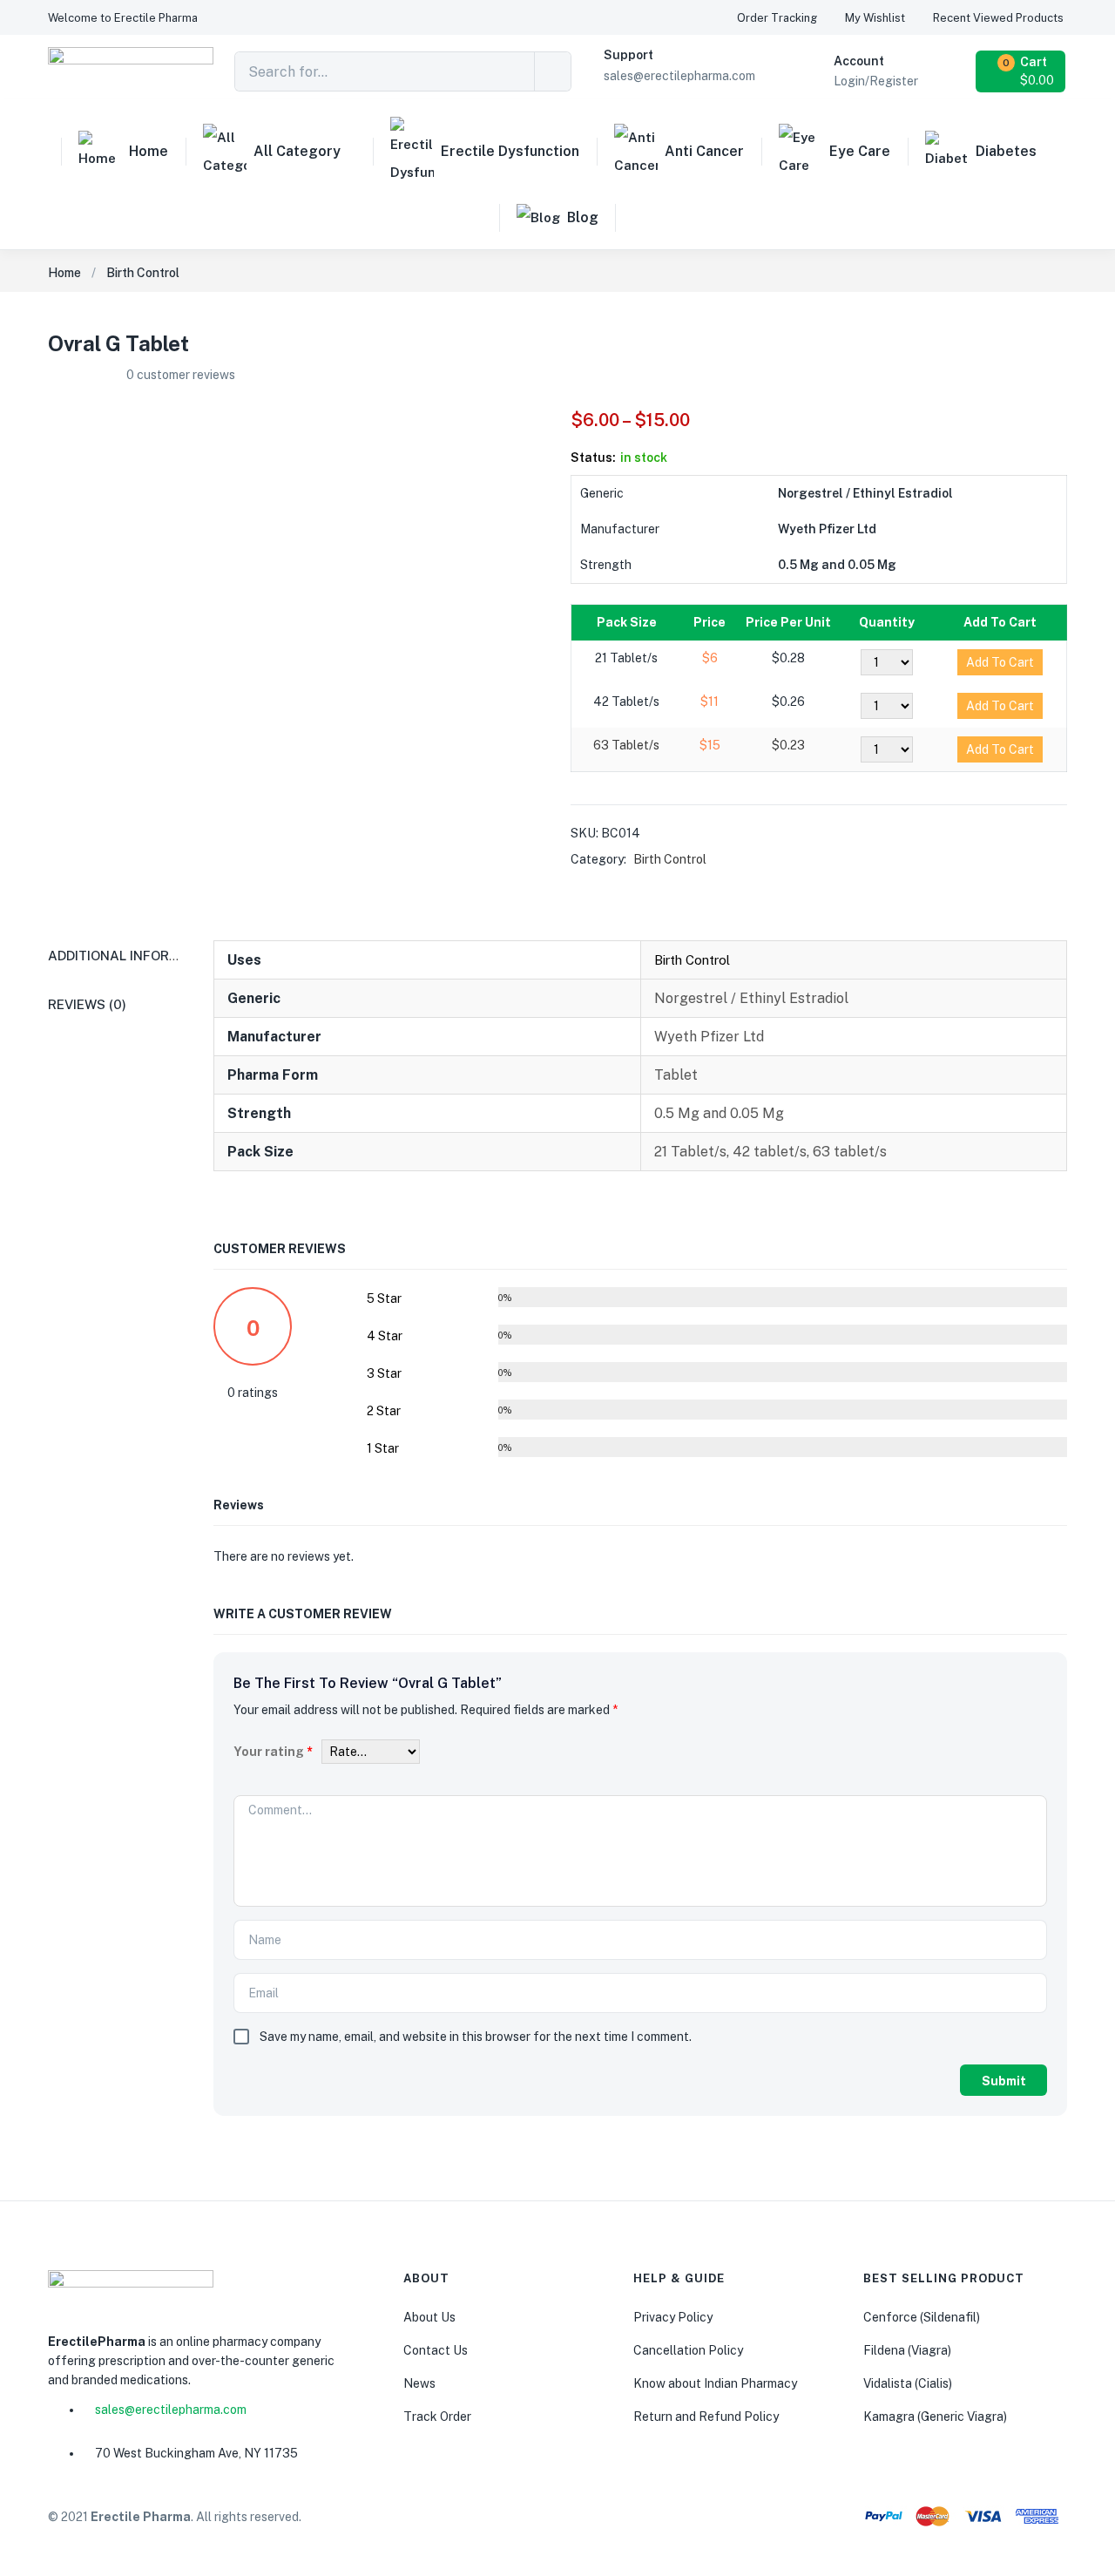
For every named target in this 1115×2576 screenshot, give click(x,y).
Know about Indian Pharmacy (715, 2383)
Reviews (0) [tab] (87, 1004)
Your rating (273, 1752)
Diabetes (1006, 151)
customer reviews (181, 375)
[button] (123, 18)
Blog (583, 217)
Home (149, 151)
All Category (297, 151)
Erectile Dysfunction (510, 151)
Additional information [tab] (134, 956)
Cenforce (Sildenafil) (922, 2317)
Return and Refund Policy (706, 2417)
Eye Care (860, 151)
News (419, 2383)
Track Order (437, 2417)
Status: (593, 458)
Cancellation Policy (688, 2350)
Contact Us (436, 2350)
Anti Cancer (704, 151)
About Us (429, 2317)
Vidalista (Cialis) (908, 2383)
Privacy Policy (673, 2317)
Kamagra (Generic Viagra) (935, 2417)
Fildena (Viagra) (907, 2350)
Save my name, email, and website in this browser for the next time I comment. (476, 2037)
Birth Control (143, 273)
